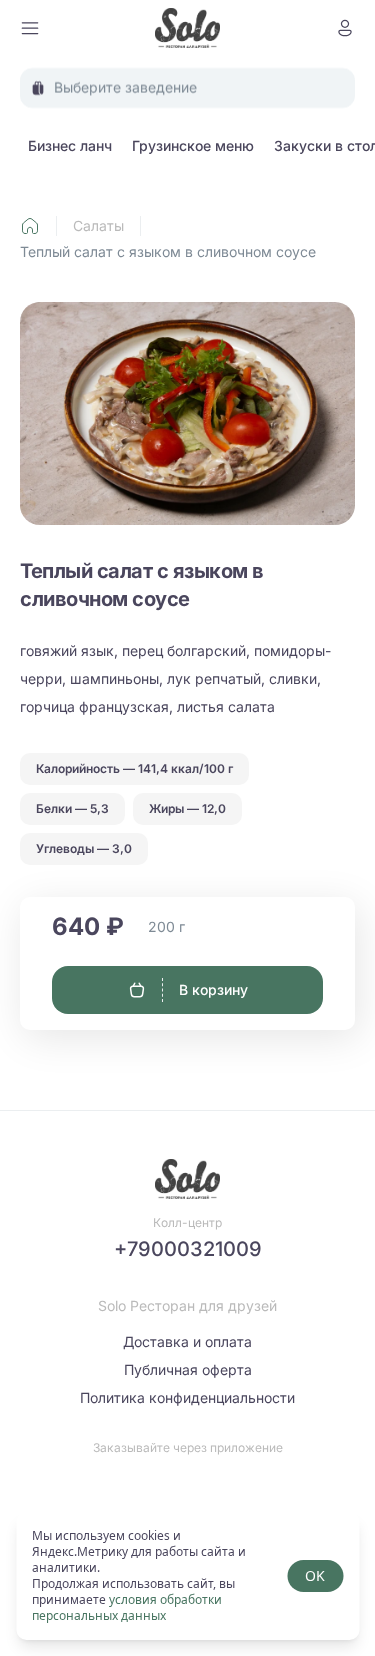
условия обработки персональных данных (127, 1607)
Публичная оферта (188, 1369)
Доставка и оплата (187, 1341)
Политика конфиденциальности (187, 1397)
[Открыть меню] (30, 28)
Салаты (98, 225)
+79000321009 (188, 1249)
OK (315, 1575)
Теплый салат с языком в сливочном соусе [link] (168, 251)
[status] (187, 1576)
